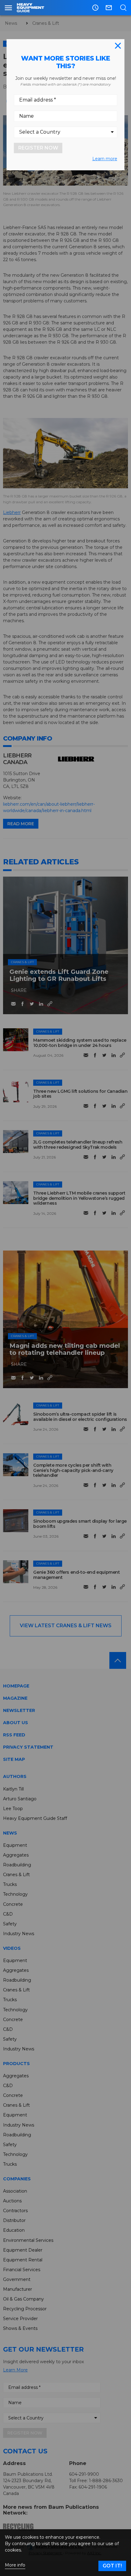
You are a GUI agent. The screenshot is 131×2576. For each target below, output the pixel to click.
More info (15, 2565)
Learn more (105, 159)
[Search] (123, 8)
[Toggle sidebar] (8, 8)
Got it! (112, 2566)
